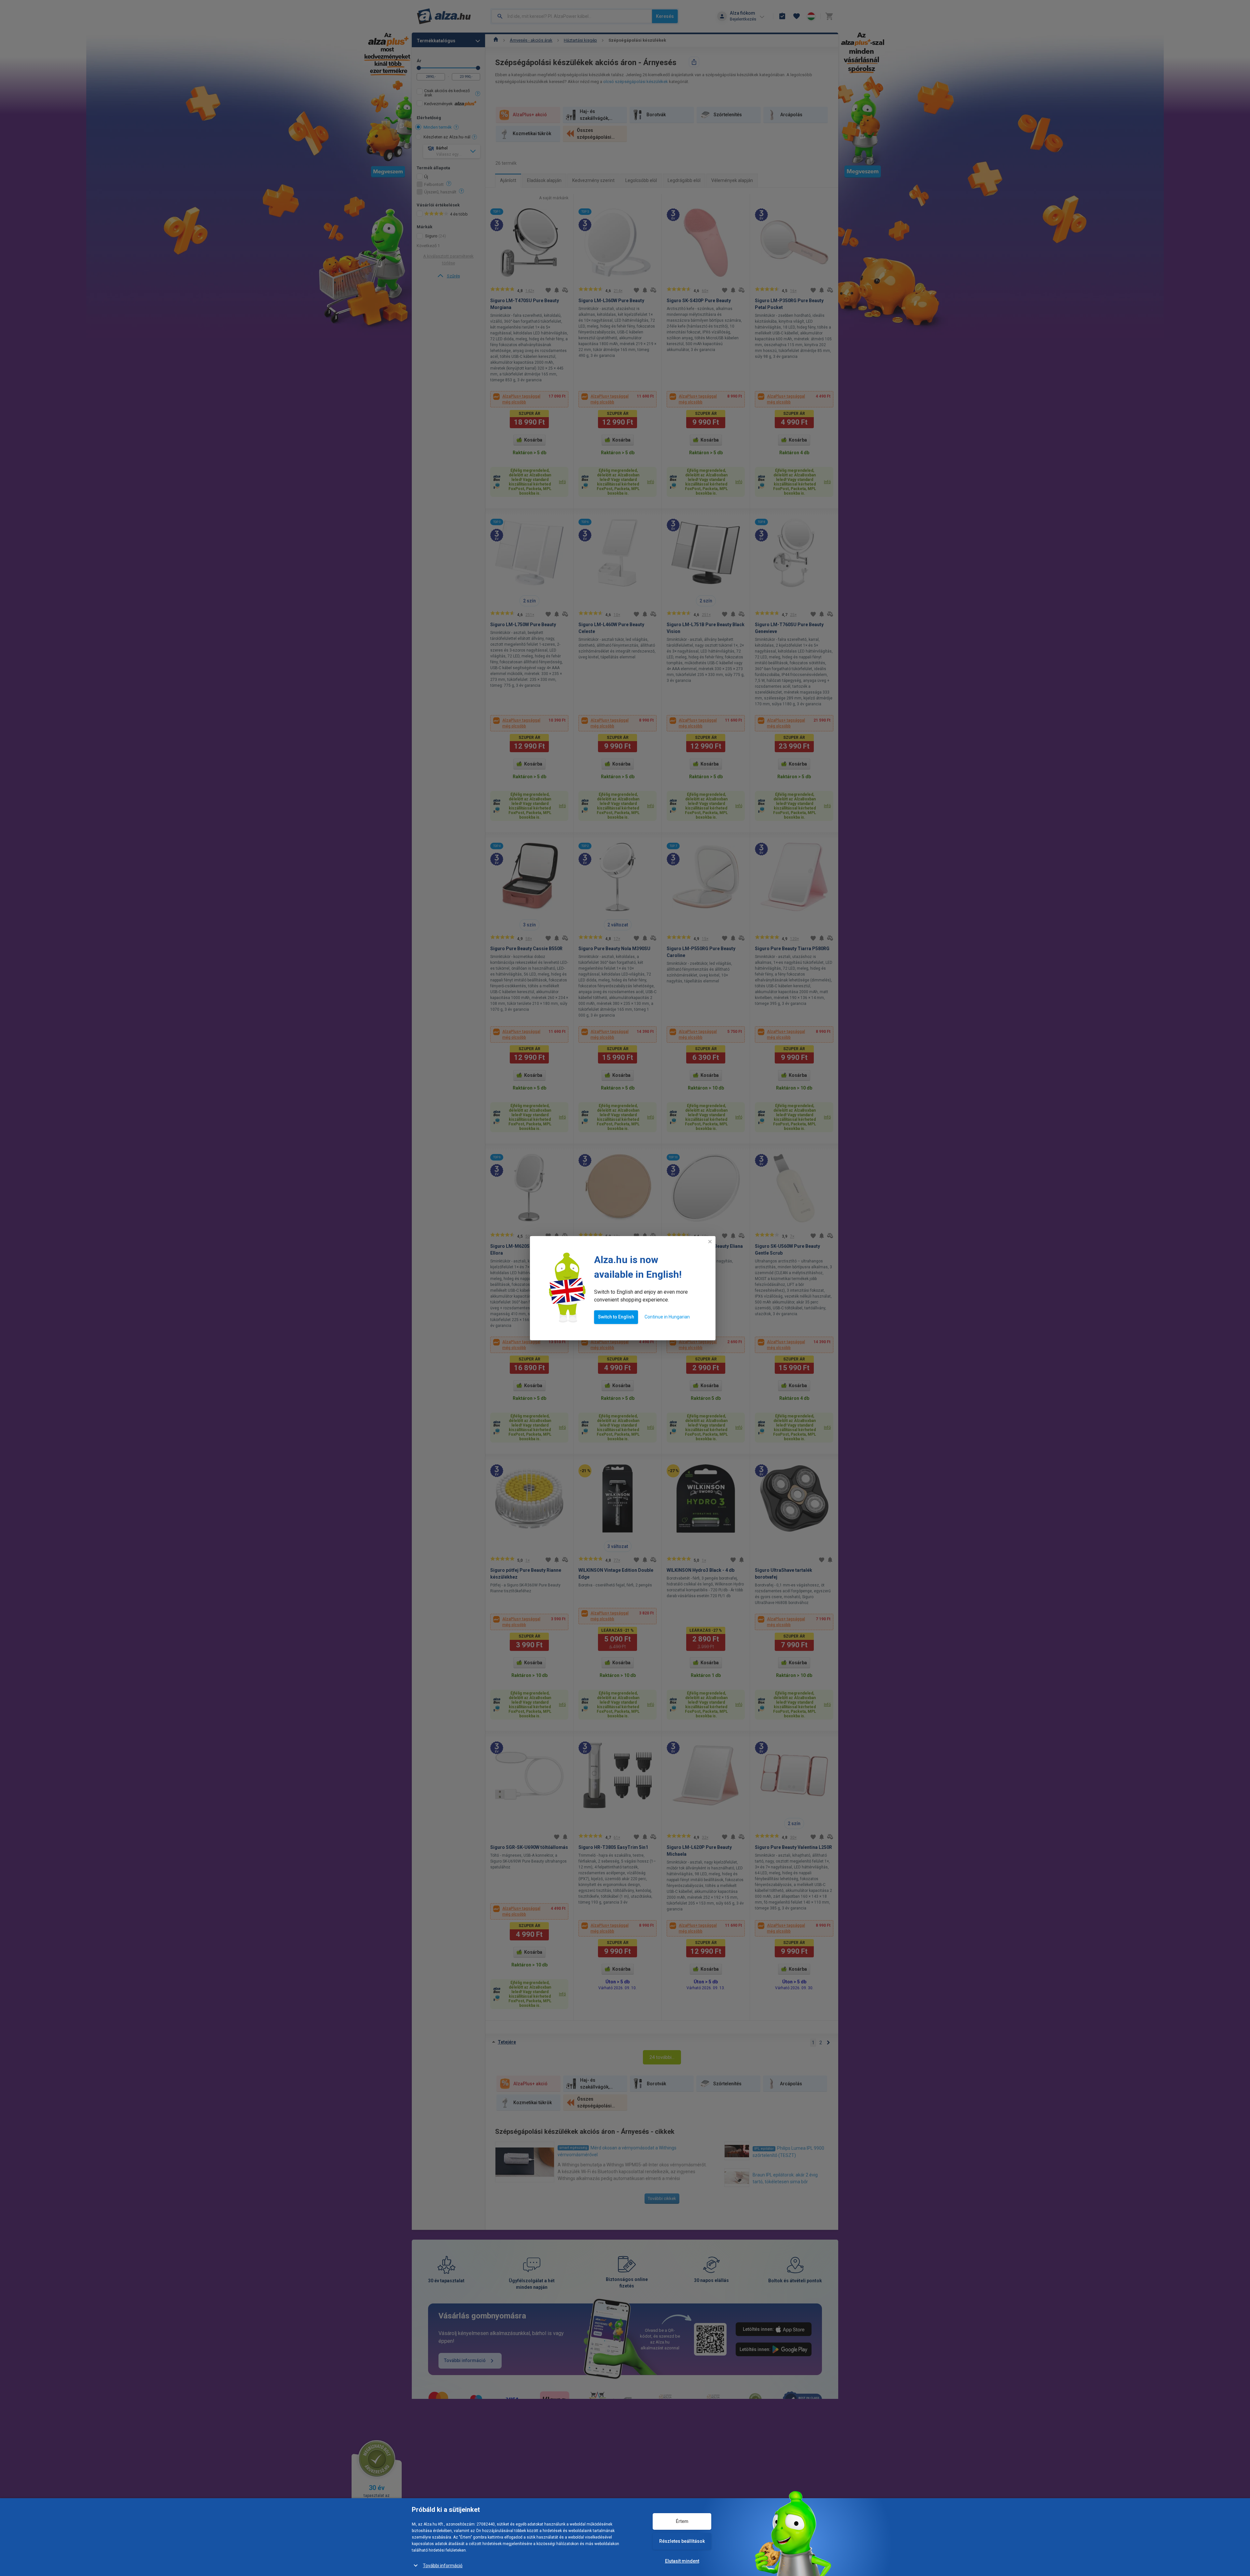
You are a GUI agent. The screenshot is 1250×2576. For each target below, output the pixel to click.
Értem (682, 2521)
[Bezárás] (710, 1242)
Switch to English (616, 1317)
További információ (443, 2566)
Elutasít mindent (682, 2561)
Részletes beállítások (682, 2541)
